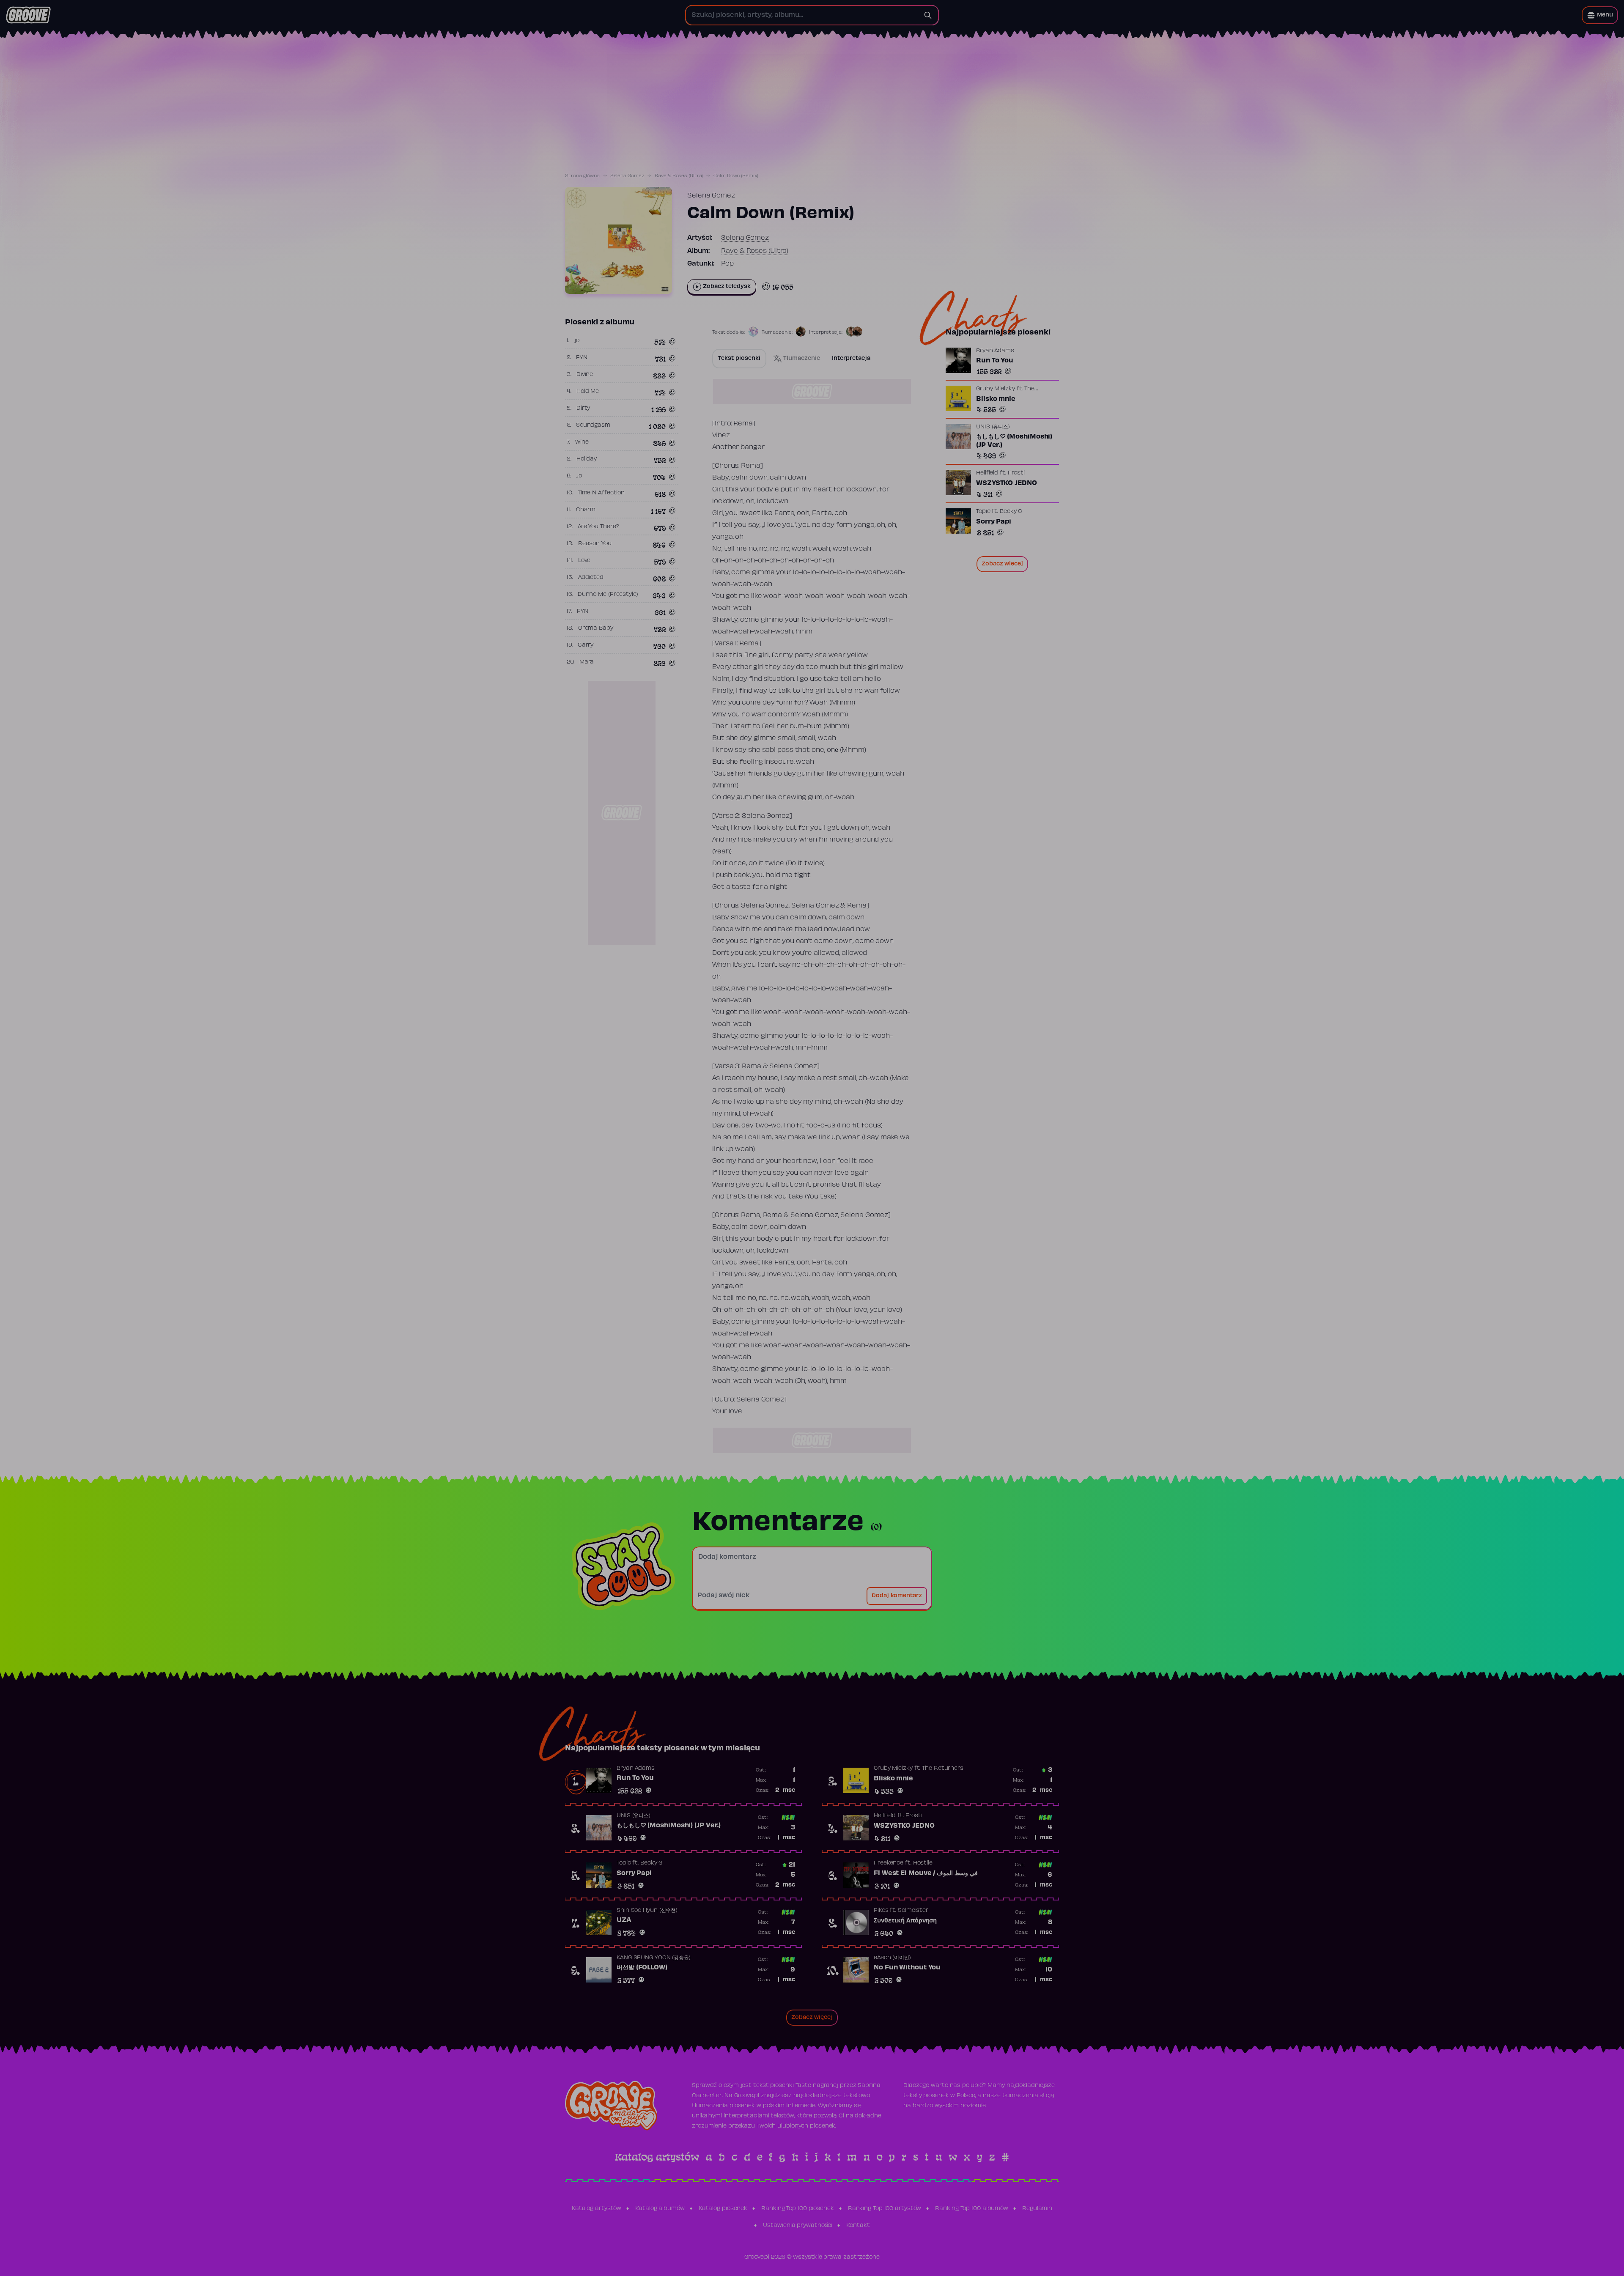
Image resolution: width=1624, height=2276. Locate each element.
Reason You (595, 544)
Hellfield (987, 473)
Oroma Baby (596, 628)
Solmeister (913, 1911)
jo (577, 341)
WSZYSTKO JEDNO (1007, 483)
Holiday (587, 459)
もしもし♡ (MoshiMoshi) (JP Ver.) (1014, 441)
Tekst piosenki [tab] (739, 359)
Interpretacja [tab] (851, 359)
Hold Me (588, 392)
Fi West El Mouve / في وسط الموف (926, 1873)
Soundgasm (593, 425)
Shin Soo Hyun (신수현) (647, 1911)
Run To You (995, 361)
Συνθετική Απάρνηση (905, 1921)
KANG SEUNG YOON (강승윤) (654, 1958)
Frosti (1016, 473)
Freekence (889, 1863)
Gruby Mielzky (996, 389)
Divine (585, 375)
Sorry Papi (994, 522)
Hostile (923, 1863)
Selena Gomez (627, 176)
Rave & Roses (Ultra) (679, 176)
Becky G (1011, 512)
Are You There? (599, 527)
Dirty (583, 409)
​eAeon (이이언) (892, 1958)
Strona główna (582, 176)
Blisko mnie (996, 399)
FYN (582, 358)
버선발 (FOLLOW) (642, 1968)
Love (584, 561)
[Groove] (28, 15)
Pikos (881, 1911)
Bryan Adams (995, 351)
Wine (582, 442)
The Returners (943, 1769)
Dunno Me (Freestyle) (608, 595)
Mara (587, 662)
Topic (983, 512)
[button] (1600, 15)
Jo (579, 476)
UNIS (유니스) (993, 427)
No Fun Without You (907, 1968)
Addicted (591, 578)
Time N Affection (601, 493)
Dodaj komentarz (897, 1596)
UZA (624, 1920)
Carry (586, 645)
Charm (586, 510)
